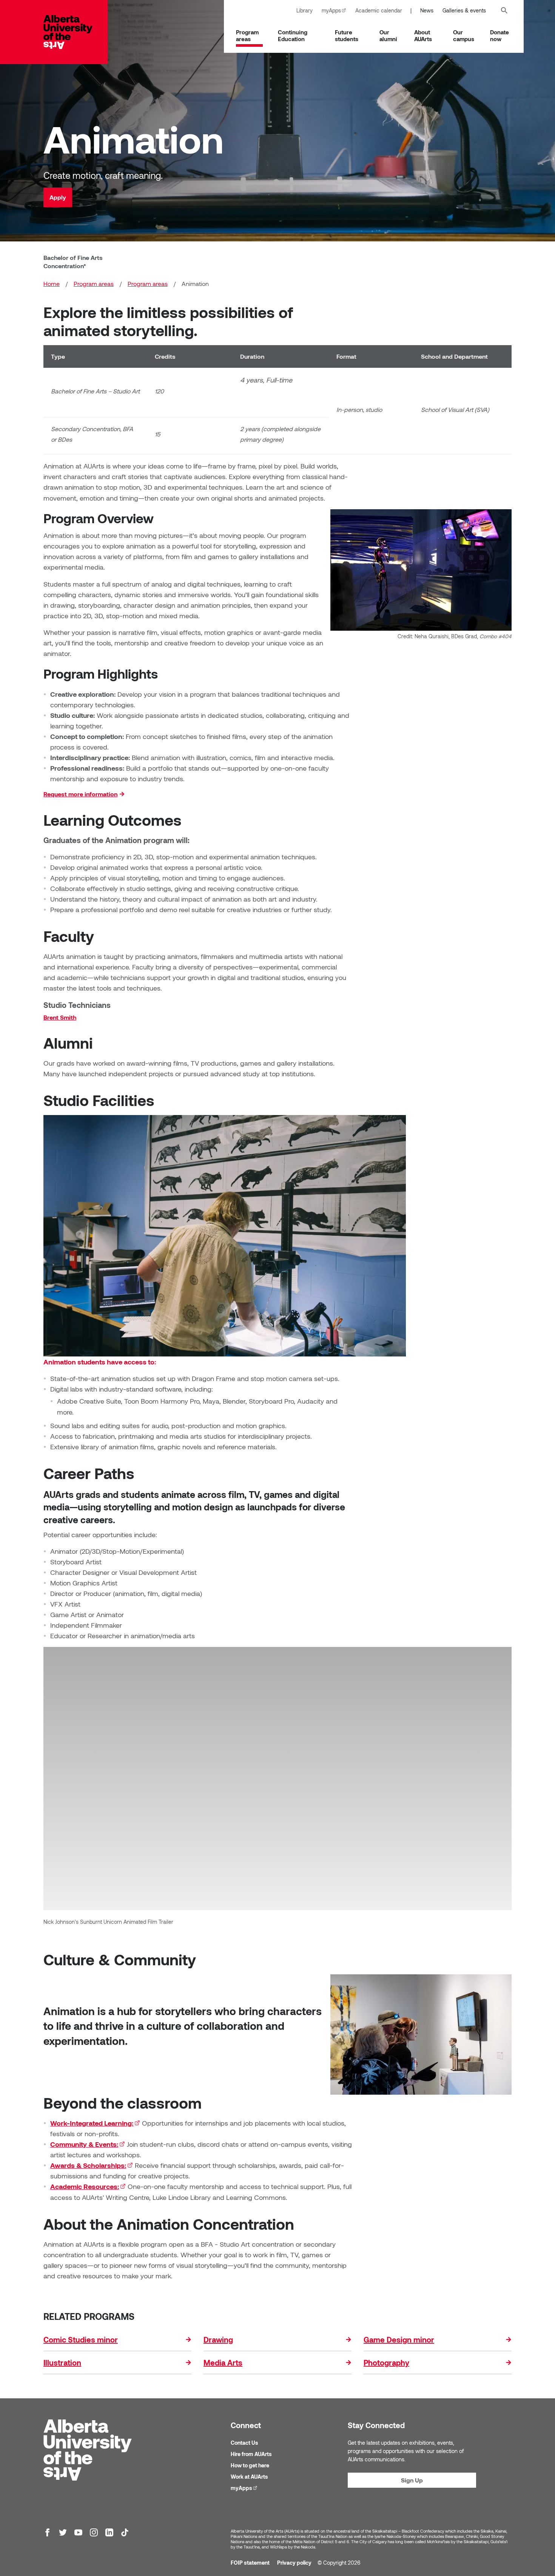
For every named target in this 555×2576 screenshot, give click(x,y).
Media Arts (223, 2362)
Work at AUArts (249, 2477)
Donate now (499, 35)
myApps (336, 10)
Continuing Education (293, 35)
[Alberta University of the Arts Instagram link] (94, 2532)
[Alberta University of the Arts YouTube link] (78, 2532)
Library (304, 10)
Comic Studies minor (81, 2339)
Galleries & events (464, 10)
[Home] (76, 32)
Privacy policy (294, 2563)
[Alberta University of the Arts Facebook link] (47, 2532)
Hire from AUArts (251, 2454)
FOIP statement (250, 2563)
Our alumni (388, 35)
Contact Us (244, 2443)
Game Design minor (399, 2339)
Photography (386, 2362)
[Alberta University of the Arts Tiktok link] (125, 2532)
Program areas (247, 35)
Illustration (62, 2362)
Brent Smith (60, 1017)
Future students (347, 35)
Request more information (80, 794)
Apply (58, 197)
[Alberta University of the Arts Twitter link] (63, 2532)
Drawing (218, 2339)
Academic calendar (379, 10)
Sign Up (412, 2480)
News (427, 10)
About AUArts (423, 35)
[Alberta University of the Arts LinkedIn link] (109, 2532)
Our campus (464, 35)
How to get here (250, 2465)
